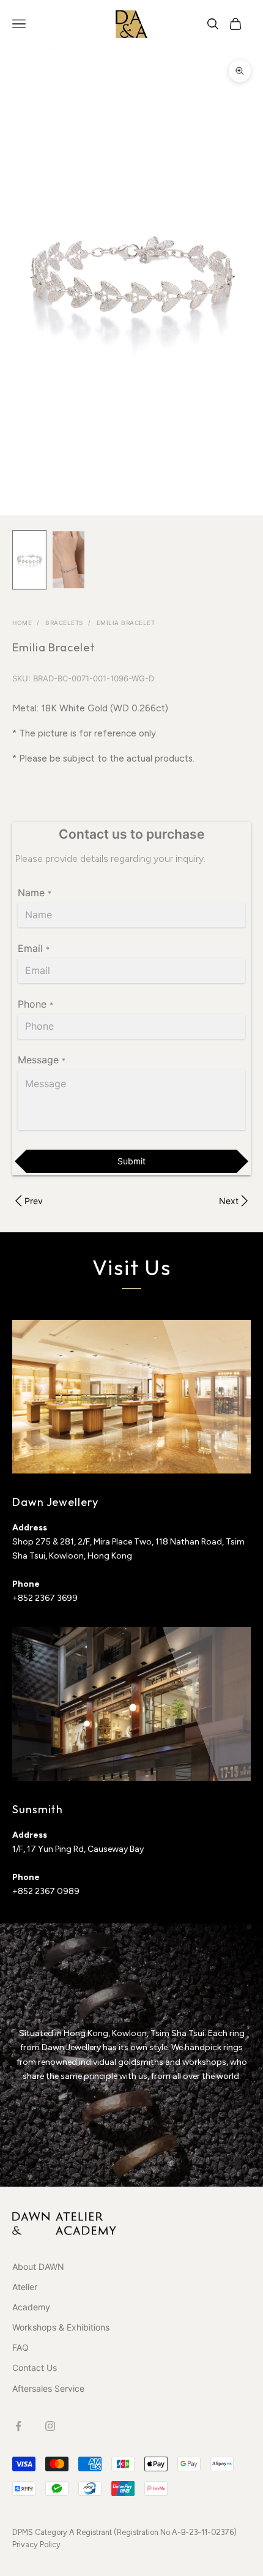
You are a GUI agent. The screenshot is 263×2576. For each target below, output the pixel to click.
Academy (31, 2307)
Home (22, 623)
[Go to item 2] (69, 560)
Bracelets (64, 623)
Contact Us (35, 2368)
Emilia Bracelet (126, 623)
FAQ (20, 2347)
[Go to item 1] (29, 560)
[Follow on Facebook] (18, 2426)
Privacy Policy (36, 2544)
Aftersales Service (48, 2388)
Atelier (25, 2287)
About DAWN (38, 2267)
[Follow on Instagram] (50, 2426)
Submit (131, 1161)
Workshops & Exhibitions (61, 2327)
